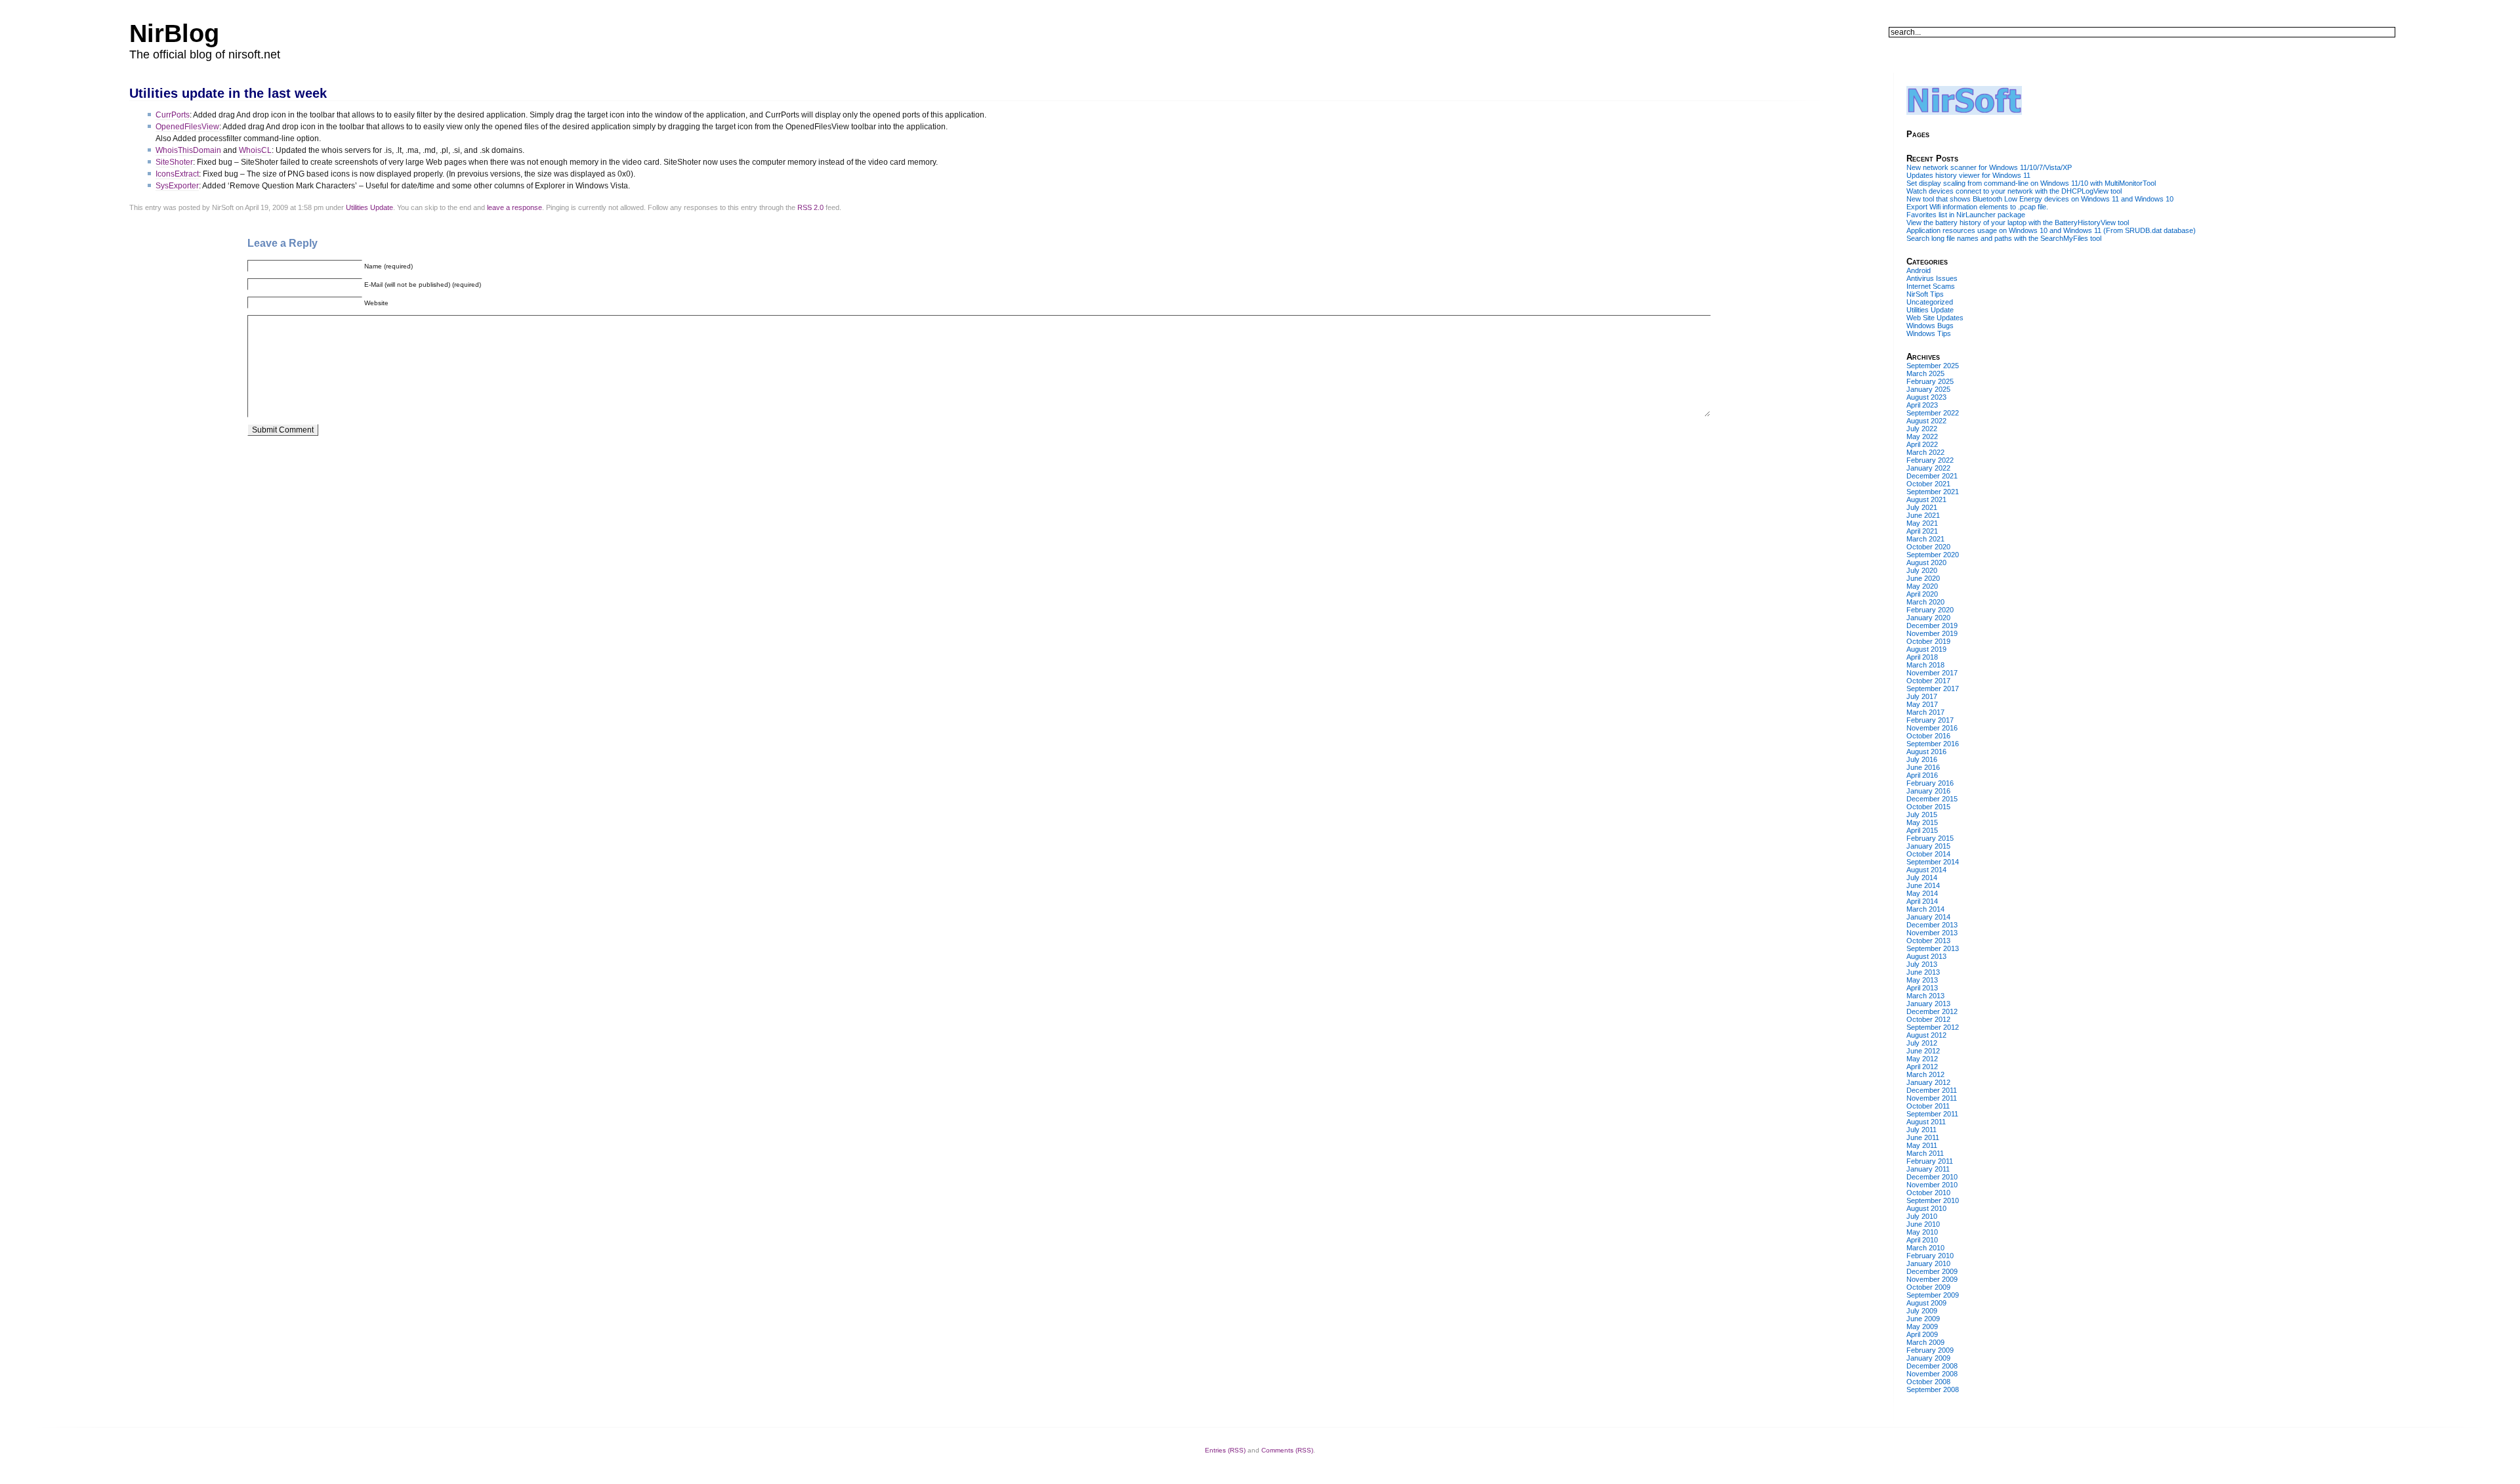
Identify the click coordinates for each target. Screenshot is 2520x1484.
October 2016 (1928, 736)
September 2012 (1933, 1027)
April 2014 (1922, 901)
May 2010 (1922, 1232)
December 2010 (1932, 1177)
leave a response (514, 207)
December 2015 (1932, 799)
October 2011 (1928, 1106)
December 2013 (1932, 925)
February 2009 (1930, 1350)
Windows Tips (1929, 333)
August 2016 (1926, 752)
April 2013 (1922, 988)
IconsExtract (177, 174)
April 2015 (1922, 830)
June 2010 (1923, 1224)
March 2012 (1925, 1074)
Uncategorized (1930, 302)
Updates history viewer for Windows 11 (1968, 175)
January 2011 (1928, 1169)
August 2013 (1926, 956)
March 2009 (1925, 1342)
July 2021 (1922, 507)
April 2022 (1922, 444)
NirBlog (174, 33)
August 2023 (1926, 397)
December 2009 (1932, 1271)
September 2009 (1933, 1295)
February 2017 (1930, 720)
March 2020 (1925, 602)
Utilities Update (369, 207)
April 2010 (1922, 1240)
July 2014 (1922, 878)
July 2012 (1922, 1043)
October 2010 (1928, 1193)
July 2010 (1922, 1216)
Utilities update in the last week (228, 93)
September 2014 (1933, 862)
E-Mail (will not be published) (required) (423, 285)
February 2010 (1930, 1256)
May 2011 (1922, 1145)
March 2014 (1925, 909)
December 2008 (1932, 1366)
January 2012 (1928, 1082)
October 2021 (1928, 484)
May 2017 (1922, 704)
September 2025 (1933, 366)
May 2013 (1922, 980)
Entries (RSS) (1225, 1450)
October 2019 (1928, 641)
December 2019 (1932, 625)
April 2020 (1922, 594)
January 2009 (1928, 1358)
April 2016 (1922, 775)
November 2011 (1932, 1098)
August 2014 (1926, 870)
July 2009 (1922, 1311)
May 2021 (1922, 523)
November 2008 (1932, 1374)
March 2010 (1925, 1248)
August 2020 (1926, 562)
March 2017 (1925, 712)
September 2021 (1933, 492)
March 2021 (1925, 539)
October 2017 (1928, 681)
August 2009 (1926, 1303)
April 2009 (1922, 1334)
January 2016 (1928, 791)
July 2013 (1922, 964)
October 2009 (1928, 1287)
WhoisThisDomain (188, 150)
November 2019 (1932, 633)
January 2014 (1928, 917)
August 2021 (1926, 499)
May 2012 (1922, 1059)
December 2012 (1932, 1011)
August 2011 (1926, 1122)
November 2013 (1932, 933)
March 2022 (1925, 452)
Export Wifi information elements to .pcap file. (1977, 207)
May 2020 (1922, 586)
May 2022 (1922, 436)
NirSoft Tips (1925, 294)
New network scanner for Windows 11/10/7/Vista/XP (1989, 167)
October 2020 (1928, 547)
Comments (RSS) (1287, 1450)
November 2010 (1932, 1185)
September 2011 (1932, 1114)
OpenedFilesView (187, 127)
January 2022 (1928, 468)
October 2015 (1928, 807)
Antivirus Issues (1932, 278)
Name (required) (388, 266)
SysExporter (177, 186)
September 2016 (1933, 744)
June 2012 (1923, 1051)
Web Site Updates (1935, 318)
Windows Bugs (1930, 326)
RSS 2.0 (810, 207)
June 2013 (1923, 972)
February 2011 (1930, 1161)
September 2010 (1933, 1200)
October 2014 (1928, 854)
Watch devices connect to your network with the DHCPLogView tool (2014, 191)
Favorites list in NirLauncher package (1966, 215)
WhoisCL (255, 150)
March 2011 (1925, 1153)
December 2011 (1932, 1090)
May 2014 (1922, 893)
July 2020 (1922, 570)
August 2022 (1926, 421)
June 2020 (1923, 578)
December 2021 (1932, 476)
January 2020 (1928, 618)
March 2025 (1925, 373)
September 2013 (1933, 948)
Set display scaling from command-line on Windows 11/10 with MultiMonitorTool (2031, 183)
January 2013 (1928, 1004)
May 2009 (1922, 1326)
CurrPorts (173, 115)
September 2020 (1933, 555)
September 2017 (1933, 689)
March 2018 (1925, 665)
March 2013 (1925, 996)
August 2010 (1926, 1208)
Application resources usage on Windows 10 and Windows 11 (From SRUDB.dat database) (2051, 230)
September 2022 (1933, 413)
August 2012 (1926, 1035)
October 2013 (1928, 941)
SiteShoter (174, 162)
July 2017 (1922, 696)
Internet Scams (1931, 286)
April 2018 (1922, 657)
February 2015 (1930, 838)
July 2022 (1922, 429)
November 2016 (1932, 728)
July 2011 (1921, 1130)
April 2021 (1922, 531)
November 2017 (1932, 673)
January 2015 (1928, 846)
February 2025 (1930, 381)
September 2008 (1933, 1389)
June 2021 (1923, 515)
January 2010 (1928, 1263)
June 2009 (1923, 1319)
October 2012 (1928, 1019)
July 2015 (1922, 815)
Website (376, 303)
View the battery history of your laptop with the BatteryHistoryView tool (2018, 223)
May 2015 (1922, 822)
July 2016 (1922, 759)
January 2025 (1928, 389)
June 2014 (1923, 885)
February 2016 (1930, 783)
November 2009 (1932, 1279)
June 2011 (1923, 1137)
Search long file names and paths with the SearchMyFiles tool (2004, 238)
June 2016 (1923, 767)
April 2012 (1922, 1067)
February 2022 (1930, 460)
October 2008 (1928, 1382)
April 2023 (1922, 405)
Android (1919, 270)
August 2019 (1926, 649)
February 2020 (1930, 610)
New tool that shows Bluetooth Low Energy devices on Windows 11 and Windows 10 (2040, 199)
